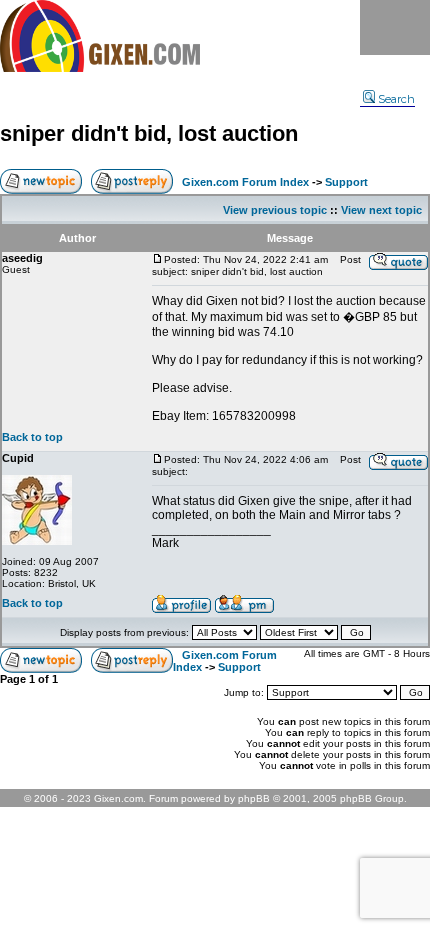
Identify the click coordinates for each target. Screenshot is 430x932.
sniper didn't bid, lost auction (149, 133)
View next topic (381, 210)
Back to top (32, 437)
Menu (395, 27)
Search (396, 99)
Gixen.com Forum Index (245, 182)
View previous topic (275, 210)
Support (346, 182)
